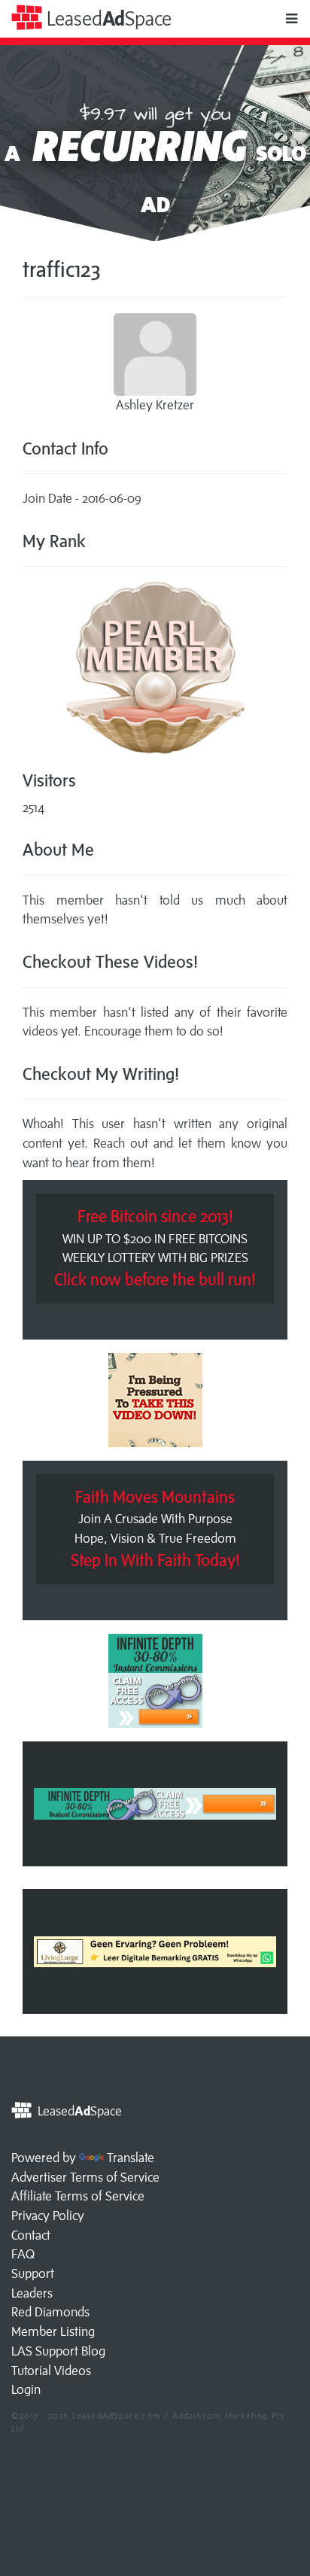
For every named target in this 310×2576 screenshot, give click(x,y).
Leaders (32, 2293)
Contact (31, 2235)
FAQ (23, 2254)
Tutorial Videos (51, 2371)
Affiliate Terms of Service (78, 2196)
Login (26, 2389)
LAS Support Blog (58, 2351)
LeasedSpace (107, 18)
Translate (131, 2158)
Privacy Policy (48, 2216)
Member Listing (53, 2331)
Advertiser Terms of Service (85, 2177)
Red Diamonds (50, 2312)
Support (33, 2273)
